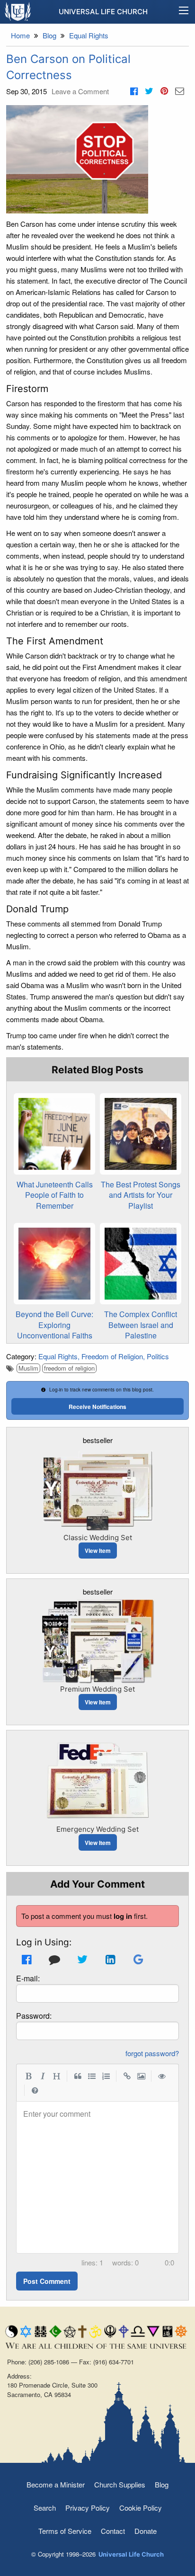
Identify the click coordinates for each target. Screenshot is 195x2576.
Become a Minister (56, 2484)
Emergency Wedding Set (97, 1829)
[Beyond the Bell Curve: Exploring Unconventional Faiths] (54, 1264)
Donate (146, 2531)
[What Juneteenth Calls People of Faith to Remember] (54, 1134)
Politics (158, 1356)
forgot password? (152, 2053)
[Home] (18, 11)
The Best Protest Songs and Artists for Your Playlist (141, 1195)
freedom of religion (69, 1368)
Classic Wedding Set (98, 1538)
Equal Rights (58, 1356)
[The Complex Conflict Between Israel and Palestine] (141, 1264)
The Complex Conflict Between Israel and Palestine (141, 1325)
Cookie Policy (141, 2508)
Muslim (28, 1368)
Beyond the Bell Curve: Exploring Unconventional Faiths (54, 1325)
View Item (98, 1551)
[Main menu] (184, 12)
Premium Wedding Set (97, 1689)
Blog (162, 2484)
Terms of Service (65, 2531)
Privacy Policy (88, 2508)
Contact (113, 2531)
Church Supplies (120, 2484)
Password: (34, 2016)
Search (45, 2508)
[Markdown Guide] (35, 2090)
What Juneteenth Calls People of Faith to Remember (55, 1195)
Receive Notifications (97, 1407)
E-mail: (28, 1978)
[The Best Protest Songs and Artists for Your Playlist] (141, 1134)
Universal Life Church (103, 12)
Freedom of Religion (112, 1356)
